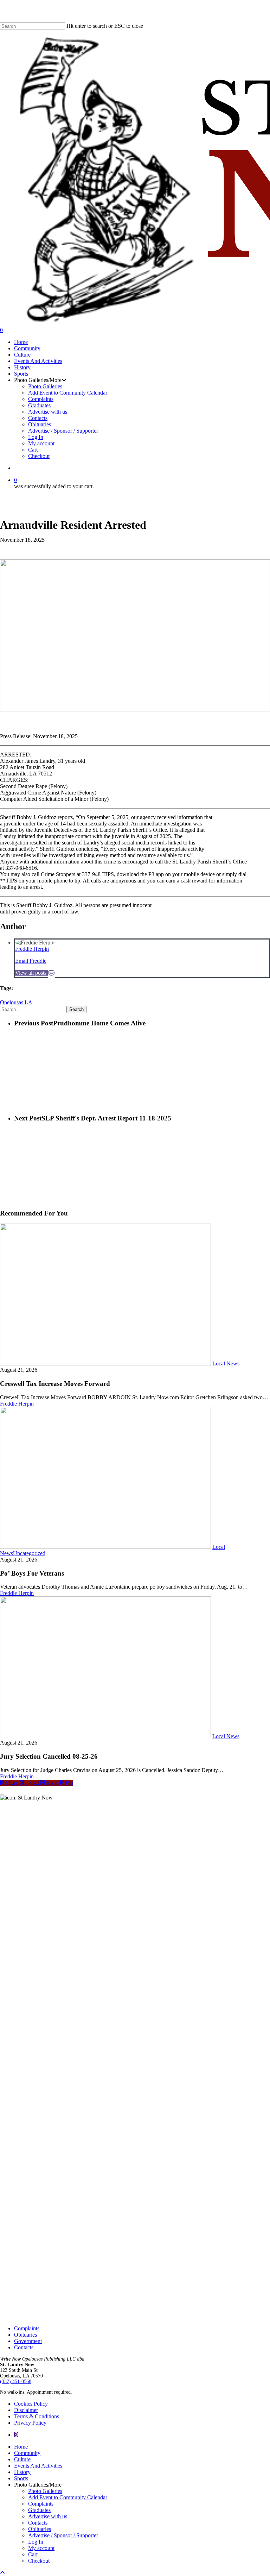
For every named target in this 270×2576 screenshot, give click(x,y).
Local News (226, 1364)
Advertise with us (48, 2516)
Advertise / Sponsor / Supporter (63, 2535)
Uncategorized (29, 1553)
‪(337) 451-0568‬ (16, 2382)
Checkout (39, 2561)
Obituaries (25, 2335)
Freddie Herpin (32, 949)
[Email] (51, 973)
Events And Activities (38, 2466)
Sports (21, 2478)
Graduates (39, 2510)
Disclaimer (26, 2410)
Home (21, 2447)
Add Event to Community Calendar (68, 2497)
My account (41, 2548)
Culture (22, 2459)
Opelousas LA (16, 1002)
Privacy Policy (30, 2423)
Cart (33, 2554)
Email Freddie (31, 961)
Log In (36, 2542)
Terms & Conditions (37, 2416)
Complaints (27, 2328)
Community (27, 2453)
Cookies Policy (31, 2404)
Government (28, 2341)
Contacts (24, 2347)
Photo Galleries (45, 2491)
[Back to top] (2, 2573)
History (22, 2472)
